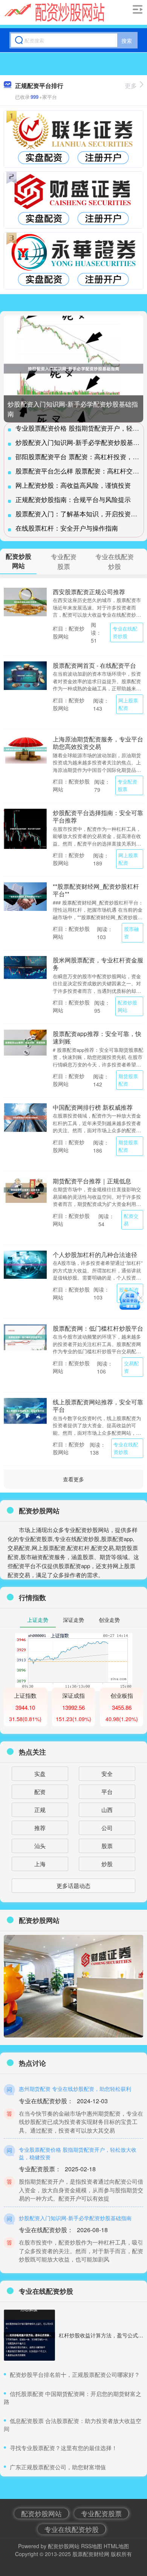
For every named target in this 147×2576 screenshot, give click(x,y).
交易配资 (131, 1367)
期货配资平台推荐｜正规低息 (92, 1181)
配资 (40, 1792)
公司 (107, 1828)
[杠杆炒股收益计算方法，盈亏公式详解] (29, 2335)
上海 (40, 1864)
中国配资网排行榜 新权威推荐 (93, 1107)
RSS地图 (92, 2546)
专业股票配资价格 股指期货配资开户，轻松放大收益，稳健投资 (78, 2153)
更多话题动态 (73, 1885)
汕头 (40, 1846)
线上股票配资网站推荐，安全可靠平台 (98, 1405)
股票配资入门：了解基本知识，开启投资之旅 (80, 514)
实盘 (40, 1774)
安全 (107, 1774)
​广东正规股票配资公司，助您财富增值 (58, 2467)
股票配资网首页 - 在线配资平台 (94, 665)
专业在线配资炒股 (125, 632)
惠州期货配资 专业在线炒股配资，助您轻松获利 (75, 2089)
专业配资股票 (127, 785)
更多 (131, 85)
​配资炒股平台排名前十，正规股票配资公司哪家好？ (75, 2374)
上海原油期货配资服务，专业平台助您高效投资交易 (98, 743)
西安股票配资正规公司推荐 (89, 591)
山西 (107, 1810)
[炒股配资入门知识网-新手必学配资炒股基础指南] (73, 369)
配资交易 (131, 1220)
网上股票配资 (128, 704)
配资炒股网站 (127, 1006)
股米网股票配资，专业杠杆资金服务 (98, 964)
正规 (40, 1810)
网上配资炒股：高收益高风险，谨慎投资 (73, 485)
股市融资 (131, 933)
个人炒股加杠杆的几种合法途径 (95, 1254)
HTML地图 (116, 2546)
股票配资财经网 (91, 2554)
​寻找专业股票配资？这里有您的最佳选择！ (64, 2448)
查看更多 (73, 1479)
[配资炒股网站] (54, 12)
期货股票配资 (128, 1080)
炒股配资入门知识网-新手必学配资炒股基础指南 (75, 2218)
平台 (107, 1792)
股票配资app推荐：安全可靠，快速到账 (97, 1037)
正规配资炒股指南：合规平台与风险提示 (73, 499)
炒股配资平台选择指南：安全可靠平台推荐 (98, 816)
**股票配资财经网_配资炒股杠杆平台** (96, 890)
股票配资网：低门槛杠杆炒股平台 (98, 1328)
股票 (107, 1846)
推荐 (40, 1828)
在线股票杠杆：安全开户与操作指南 (67, 528)
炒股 (107, 1864)
